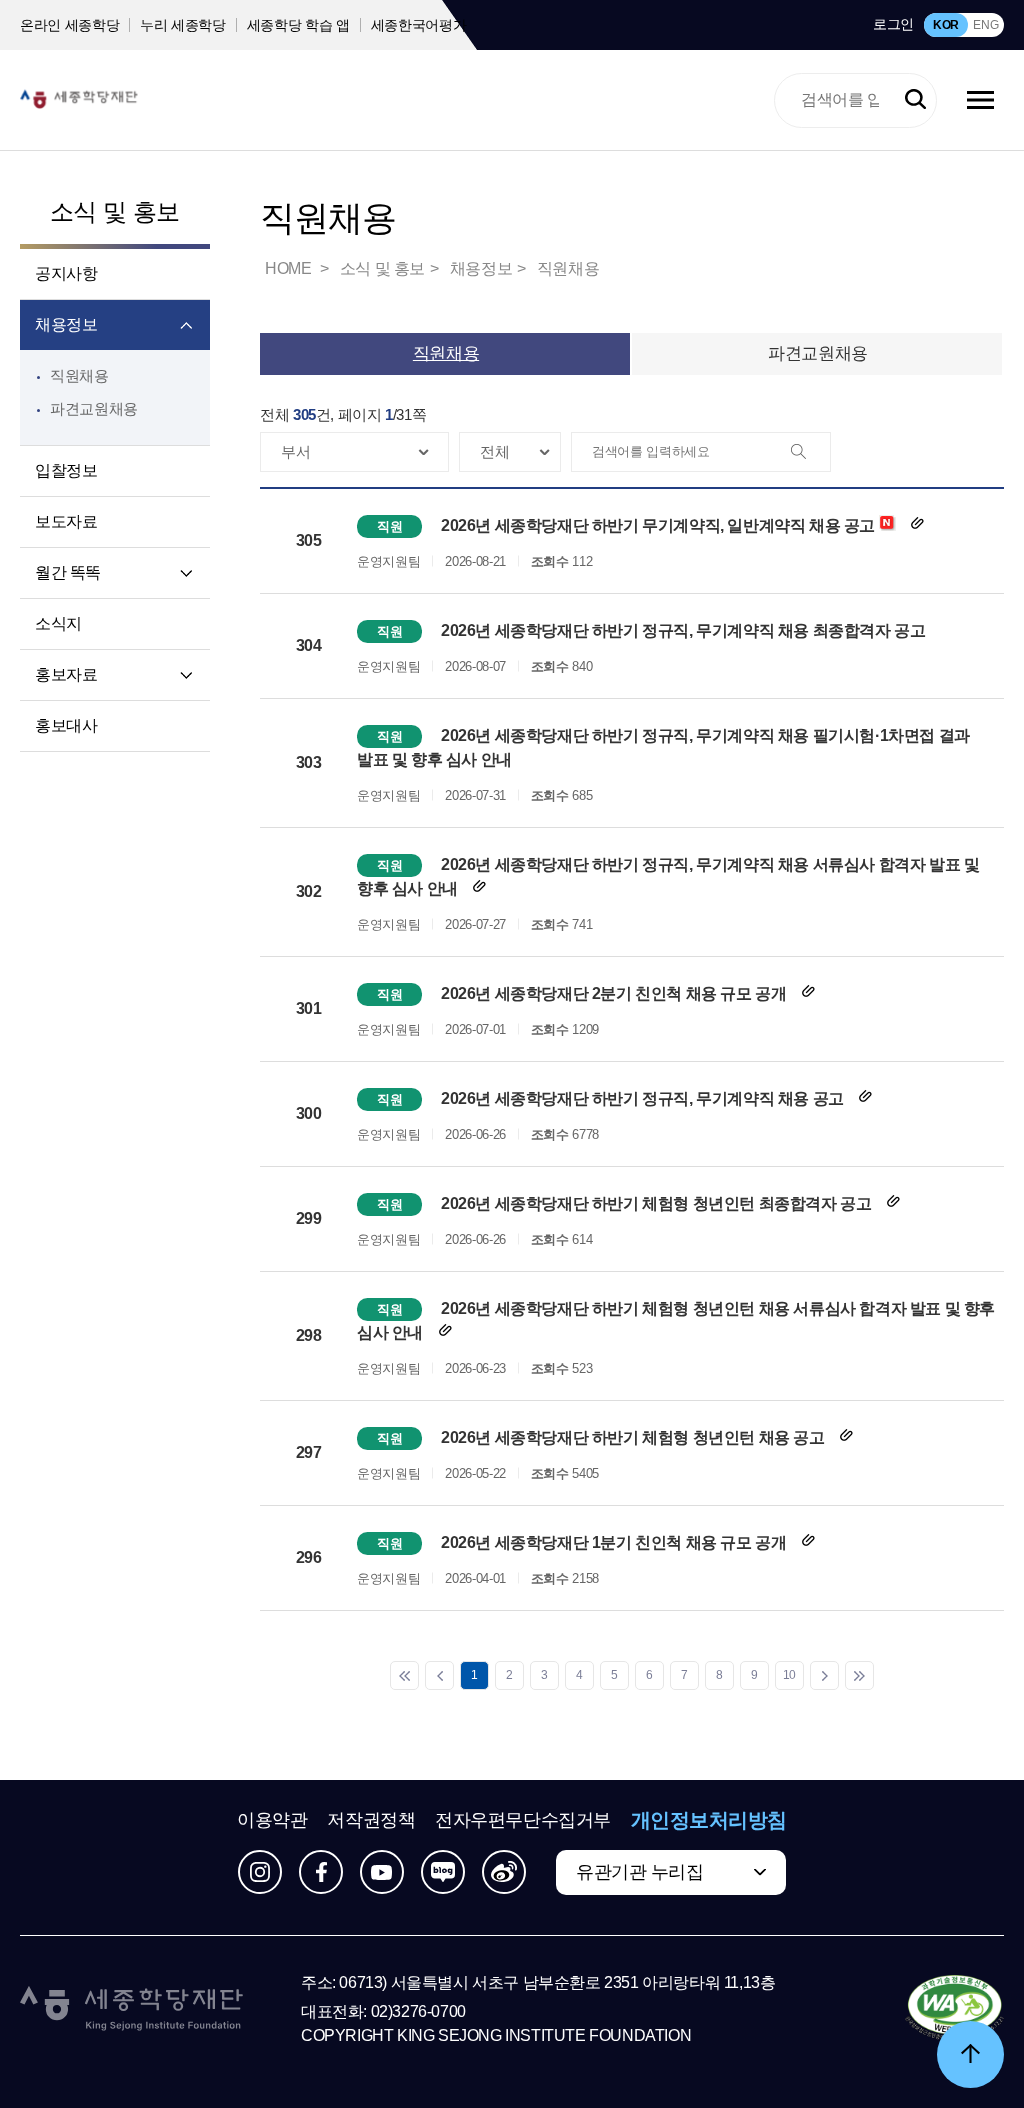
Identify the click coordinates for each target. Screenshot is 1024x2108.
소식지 (58, 623)
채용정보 (66, 324)
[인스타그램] (260, 1872)
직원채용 (79, 375)
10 (789, 1675)
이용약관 (272, 1820)
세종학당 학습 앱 (298, 25)
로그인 (893, 24)
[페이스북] (321, 1872)
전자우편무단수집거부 (523, 1820)
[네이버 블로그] (443, 1872)
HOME (290, 268)
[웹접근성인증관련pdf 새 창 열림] (954, 2009)
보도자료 (66, 521)
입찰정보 (66, 470)
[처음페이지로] (404, 1675)
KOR (946, 25)
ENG (985, 25)
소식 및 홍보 (115, 211)
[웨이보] (504, 1872)
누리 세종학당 (183, 25)
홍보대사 (66, 725)
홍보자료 (66, 674)
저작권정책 (371, 1820)
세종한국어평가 (419, 25)
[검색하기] (915, 100)
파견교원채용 (94, 408)
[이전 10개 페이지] (439, 1675)
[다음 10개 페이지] (824, 1675)
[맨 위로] (970, 2054)
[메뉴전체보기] (980, 100)
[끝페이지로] (859, 1675)
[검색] (810, 453)
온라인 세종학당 (69, 25)
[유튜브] (382, 1872)
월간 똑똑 (68, 572)
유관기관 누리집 (639, 1872)
